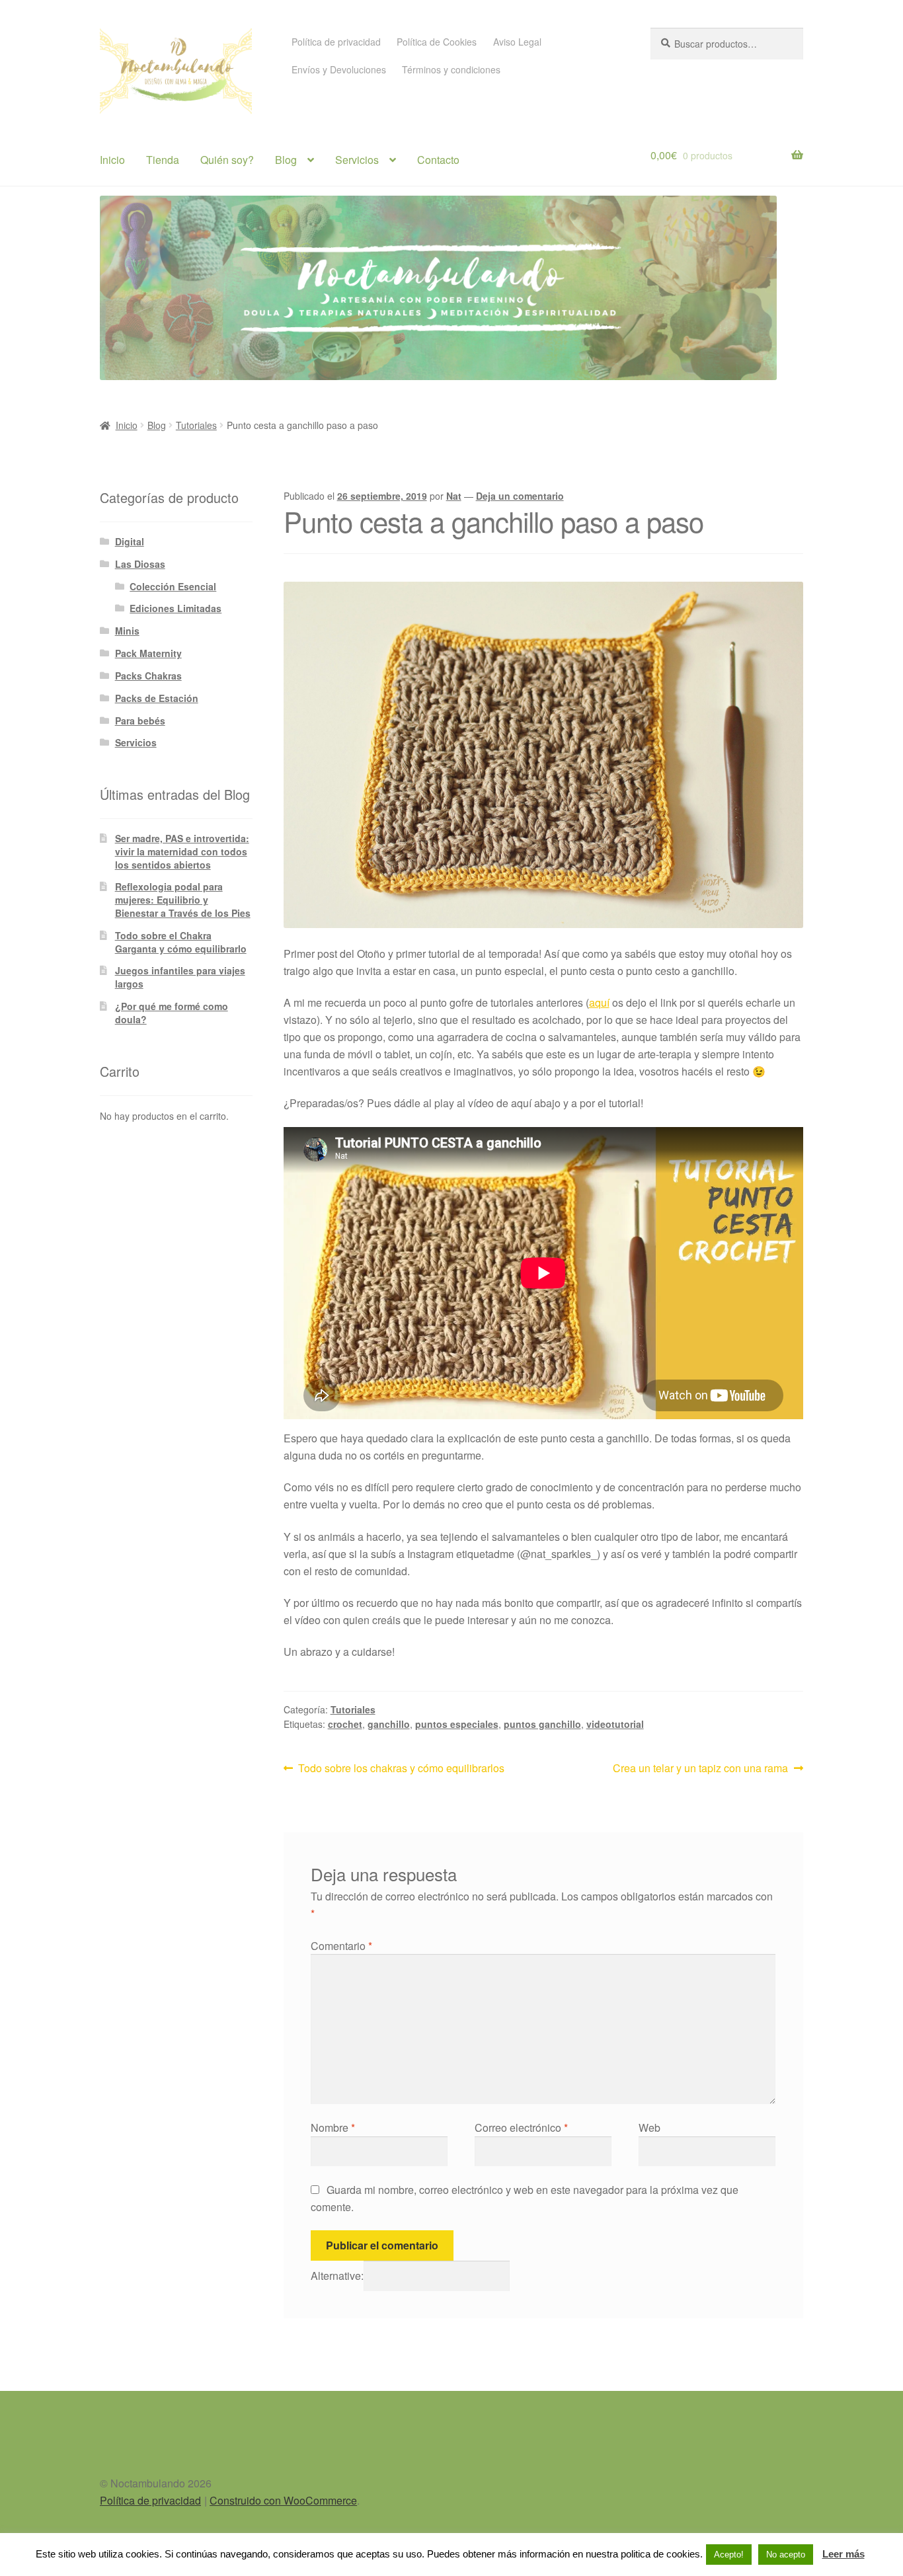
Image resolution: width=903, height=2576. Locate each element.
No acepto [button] (786, 2555)
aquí (599, 1002)
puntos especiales (457, 1724)
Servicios (357, 160)
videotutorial (615, 1724)
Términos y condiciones (451, 69)
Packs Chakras (148, 676)
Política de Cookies (437, 42)
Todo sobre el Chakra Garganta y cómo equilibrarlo (181, 942)
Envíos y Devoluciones (339, 69)
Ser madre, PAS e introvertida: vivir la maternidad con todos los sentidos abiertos (182, 851)
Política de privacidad (336, 42)
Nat (454, 496)
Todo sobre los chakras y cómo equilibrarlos (401, 1768)
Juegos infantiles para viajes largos (180, 977)
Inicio (112, 160)
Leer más (844, 2554)
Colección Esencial (173, 586)
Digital (130, 541)
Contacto (438, 160)
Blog (286, 160)
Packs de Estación (157, 698)
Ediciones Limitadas (176, 608)
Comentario (341, 1946)
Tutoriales (196, 425)
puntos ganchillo (542, 1724)
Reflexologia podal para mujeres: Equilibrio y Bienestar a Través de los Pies (183, 900)
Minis (127, 631)
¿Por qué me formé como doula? (172, 1013)
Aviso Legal (517, 42)
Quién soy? (227, 160)
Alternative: (337, 2276)
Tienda (163, 160)
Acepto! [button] (729, 2555)
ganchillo (389, 1724)
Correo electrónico (521, 2127)
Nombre (333, 2127)
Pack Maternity (148, 653)
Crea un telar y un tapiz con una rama (700, 1768)
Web (649, 2127)
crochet (345, 1724)
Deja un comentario (520, 496)
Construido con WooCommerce (283, 2500)
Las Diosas (140, 564)
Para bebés (140, 721)
